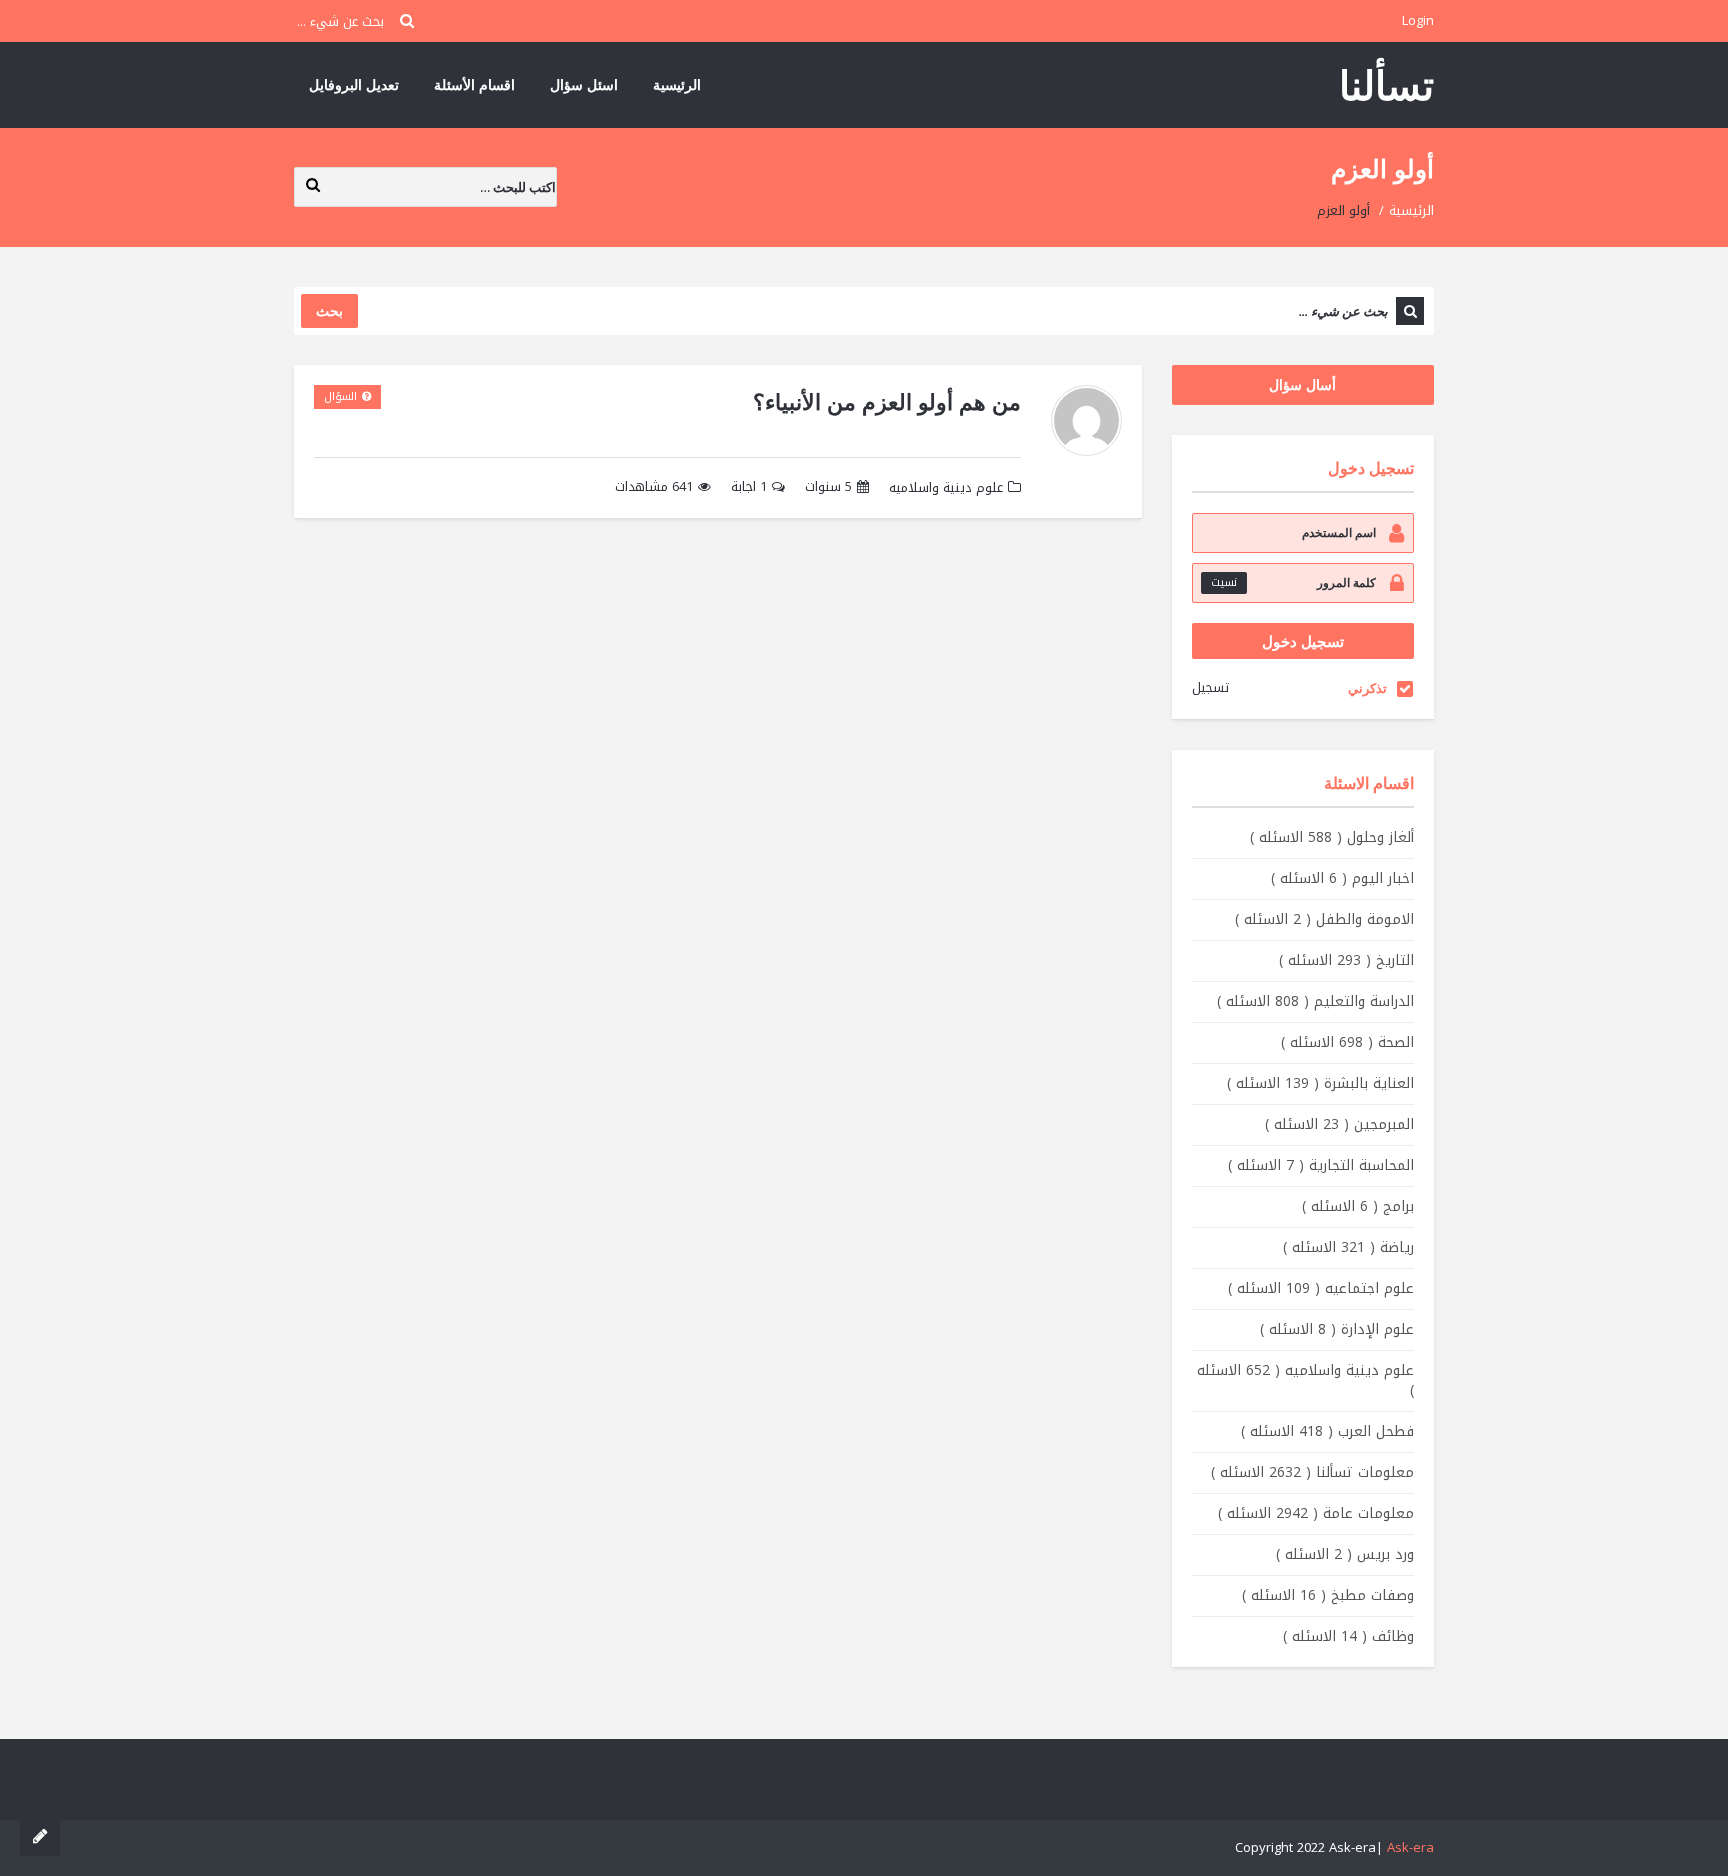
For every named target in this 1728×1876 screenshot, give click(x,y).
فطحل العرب (1327, 1431)
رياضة (1348, 1247)
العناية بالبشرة (1320, 1083)
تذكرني (1367, 688)
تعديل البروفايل (354, 84)
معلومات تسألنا (1312, 1472)
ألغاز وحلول (1332, 837)
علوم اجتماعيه (1321, 1288)
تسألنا (1386, 84)
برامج (1358, 1206)
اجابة (749, 487)
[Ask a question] (40, 1836)
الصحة (1347, 1042)
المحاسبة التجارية (1321, 1165)
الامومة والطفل (1324, 919)
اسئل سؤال (584, 84)
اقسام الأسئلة (474, 84)
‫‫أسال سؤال (1302, 384)
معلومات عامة (1316, 1513)
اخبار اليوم (1342, 878)
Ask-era (1410, 1847)
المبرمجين (1339, 1124)
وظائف (1348, 1636)
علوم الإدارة (1337, 1329)
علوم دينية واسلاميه (946, 487)
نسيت (1224, 582)
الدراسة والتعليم (1315, 1001)
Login (1418, 20)
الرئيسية (677, 84)
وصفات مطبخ (1328, 1595)
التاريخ (1346, 960)
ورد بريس (1345, 1554)
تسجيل (1210, 687)
